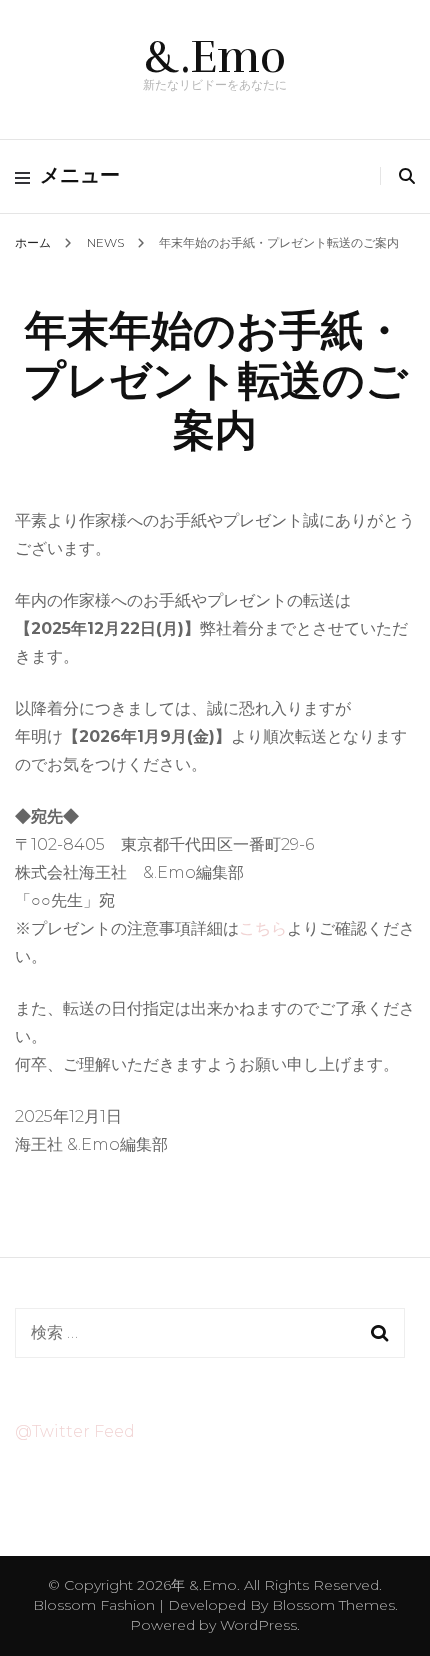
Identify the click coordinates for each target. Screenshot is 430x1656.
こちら (263, 928)
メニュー (80, 176)
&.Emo (215, 57)
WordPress (258, 1625)
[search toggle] (407, 176)
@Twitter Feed (75, 1431)
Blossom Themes (331, 1605)
